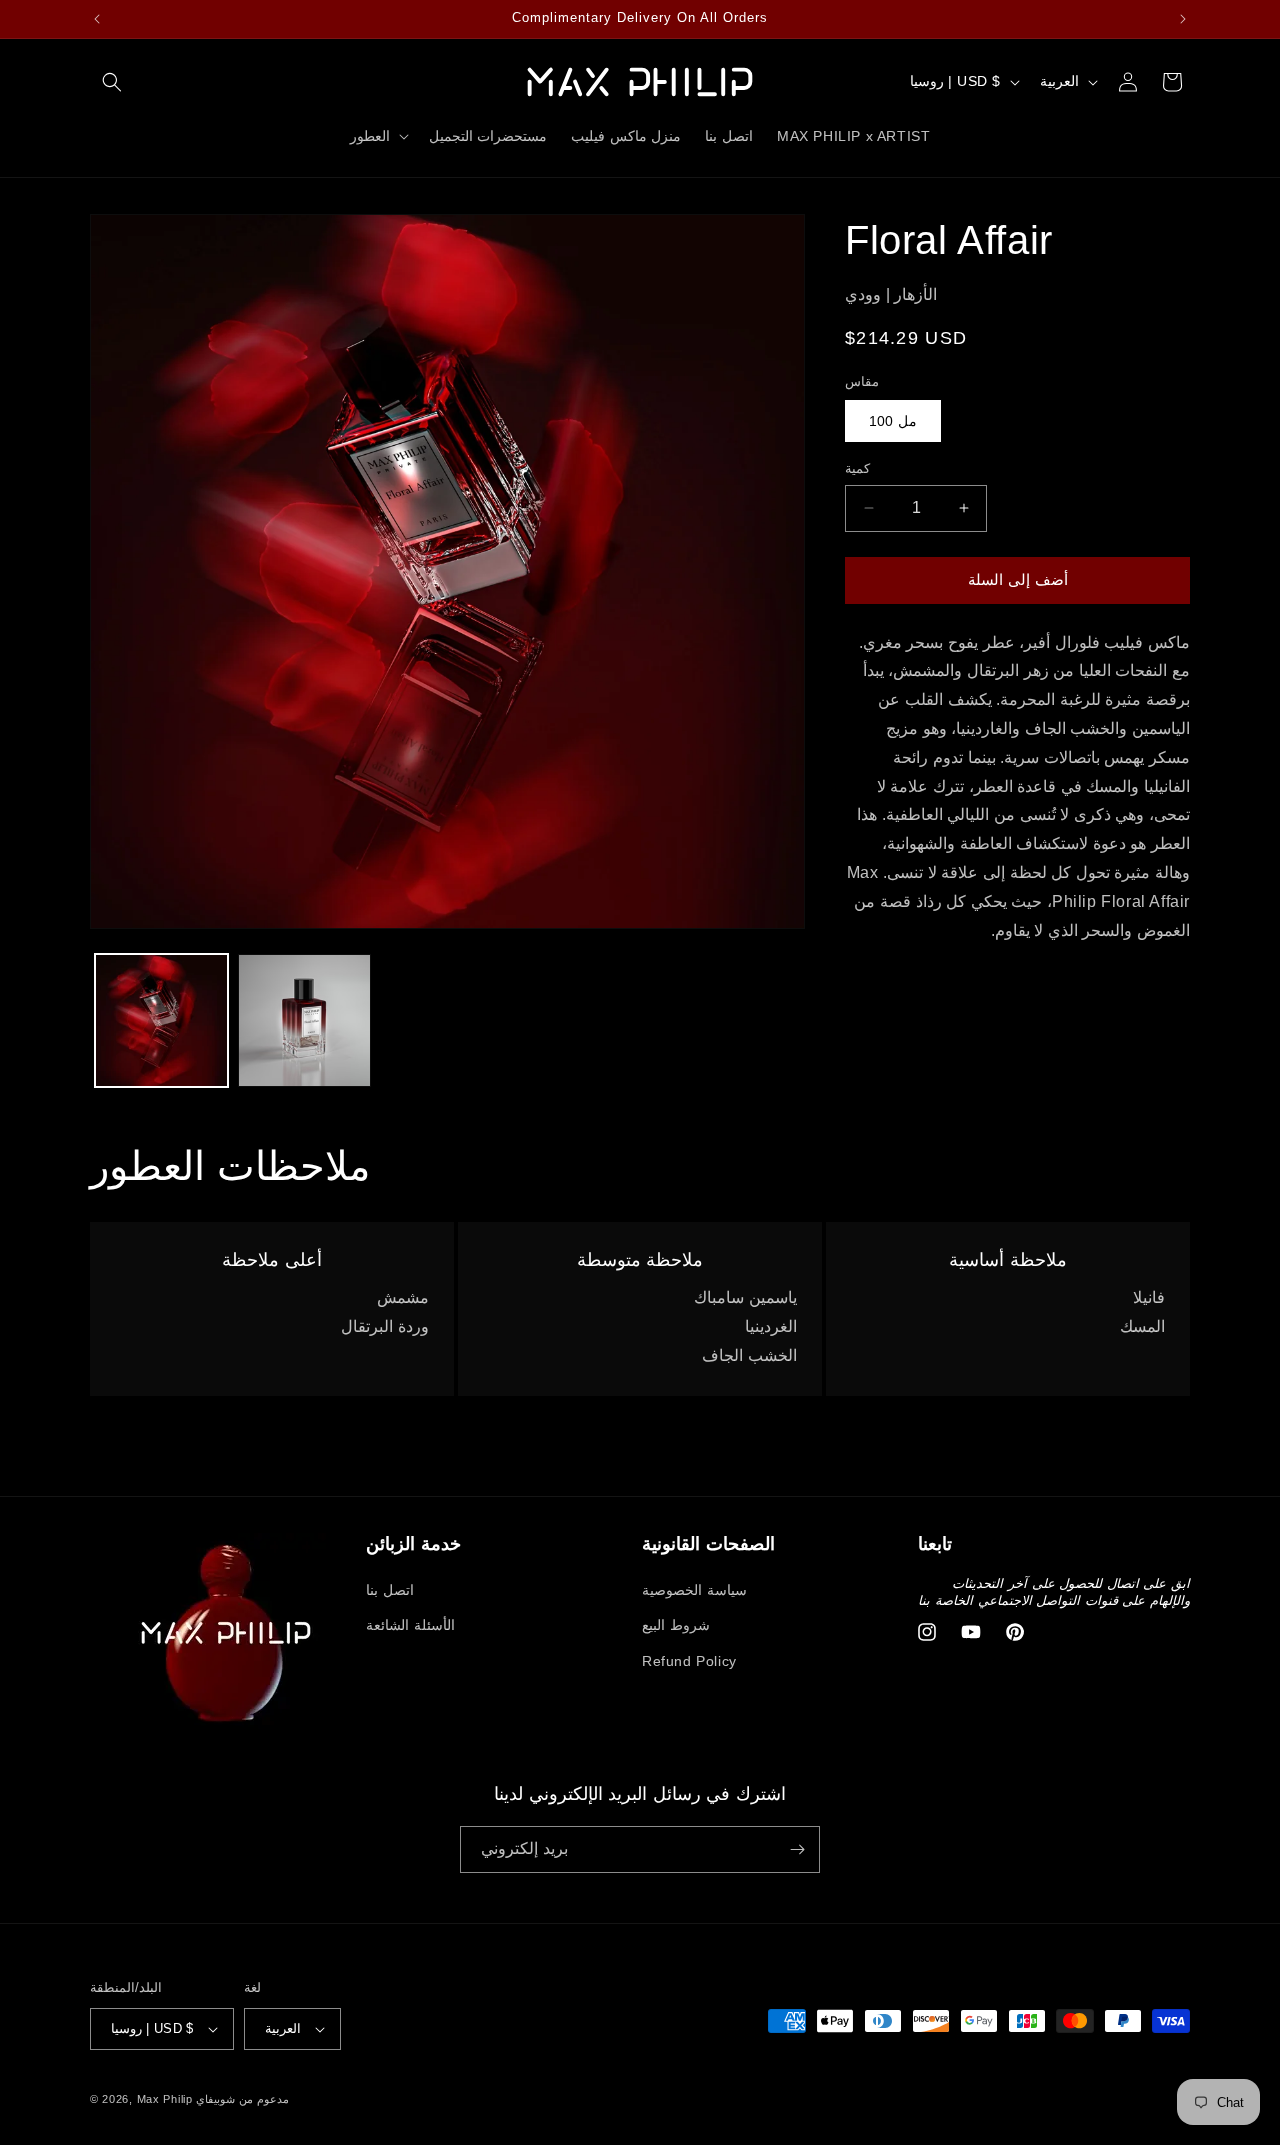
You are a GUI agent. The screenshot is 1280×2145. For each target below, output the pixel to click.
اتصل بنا (390, 1590)
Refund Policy (689, 1660)
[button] (112, 82)
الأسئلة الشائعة (410, 1625)
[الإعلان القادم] (1183, 19)
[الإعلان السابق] (97, 19)
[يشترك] (797, 1849)
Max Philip (165, 2099)
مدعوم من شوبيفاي (242, 2099)
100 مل (893, 421)
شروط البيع (676, 1625)
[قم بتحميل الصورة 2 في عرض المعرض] (304, 1020)
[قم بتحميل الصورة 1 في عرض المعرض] (161, 1020)
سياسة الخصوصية (694, 1590)
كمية (857, 468)
